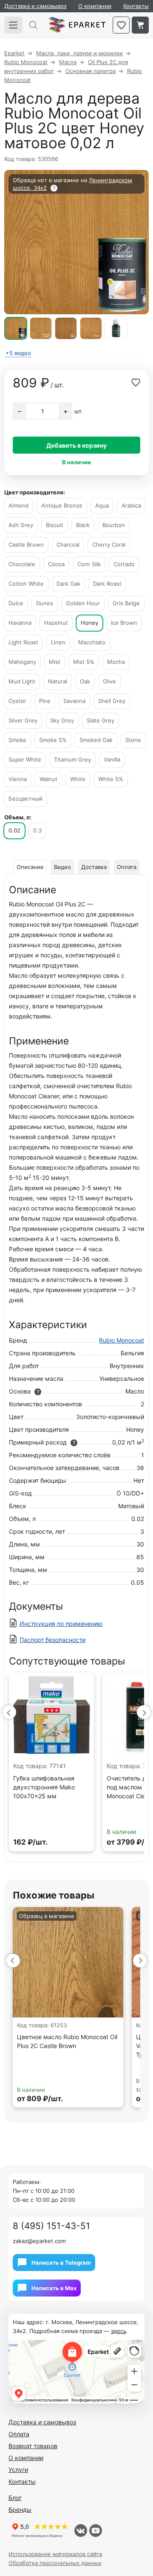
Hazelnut (56, 623)
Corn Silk (89, 564)
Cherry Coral (109, 545)
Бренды (20, 2510)
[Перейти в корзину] (140, 25)
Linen (58, 642)
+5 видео (18, 353)
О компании (95, 6)
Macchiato (92, 642)
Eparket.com (77, 25)
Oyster (17, 701)
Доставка (94, 867)
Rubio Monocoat (122, 1340)
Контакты (136, 6)
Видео (62, 867)
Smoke (17, 740)
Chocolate (22, 564)
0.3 (37, 830)
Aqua (102, 505)
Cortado (124, 564)
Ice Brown (124, 623)
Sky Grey (62, 720)
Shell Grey (112, 701)
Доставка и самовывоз (35, 6)
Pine (45, 701)
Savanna (74, 701)
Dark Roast (107, 584)
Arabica (131, 505)
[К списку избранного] (121, 25)
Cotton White (26, 584)
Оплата (127, 867)
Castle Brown (26, 545)
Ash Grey (21, 525)
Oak (85, 681)
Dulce (16, 603)
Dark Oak (68, 584)
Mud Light (22, 681)
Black (83, 525)
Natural (58, 681)
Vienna (18, 779)
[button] (9, 1712)
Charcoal (68, 545)
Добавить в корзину (76, 445)
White (78, 779)
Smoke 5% (53, 740)
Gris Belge (126, 603)
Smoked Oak (96, 740)
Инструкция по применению (61, 1624)
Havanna (20, 623)
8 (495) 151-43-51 (51, 2226)
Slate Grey (101, 720)
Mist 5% (84, 662)
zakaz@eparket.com (39, 2241)
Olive (109, 681)
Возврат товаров (33, 2446)
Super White (25, 759)
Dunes (45, 603)
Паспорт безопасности (52, 1640)
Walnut (48, 779)
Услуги (18, 2470)
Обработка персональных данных (55, 2563)
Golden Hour (83, 603)
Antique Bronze (62, 505)
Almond (18, 505)
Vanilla (112, 759)
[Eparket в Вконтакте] (81, 2531)
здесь (119, 2331)
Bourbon (114, 525)
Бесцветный (25, 798)
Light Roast (23, 642)
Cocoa (56, 564)
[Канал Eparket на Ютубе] (96, 2531)
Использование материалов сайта (55, 2554)
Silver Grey (23, 720)
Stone (133, 740)
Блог (15, 2498)
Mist (55, 662)
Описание (30, 867)
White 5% (111, 779)
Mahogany (22, 662)
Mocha (116, 662)
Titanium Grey (72, 759)
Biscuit (55, 525)
